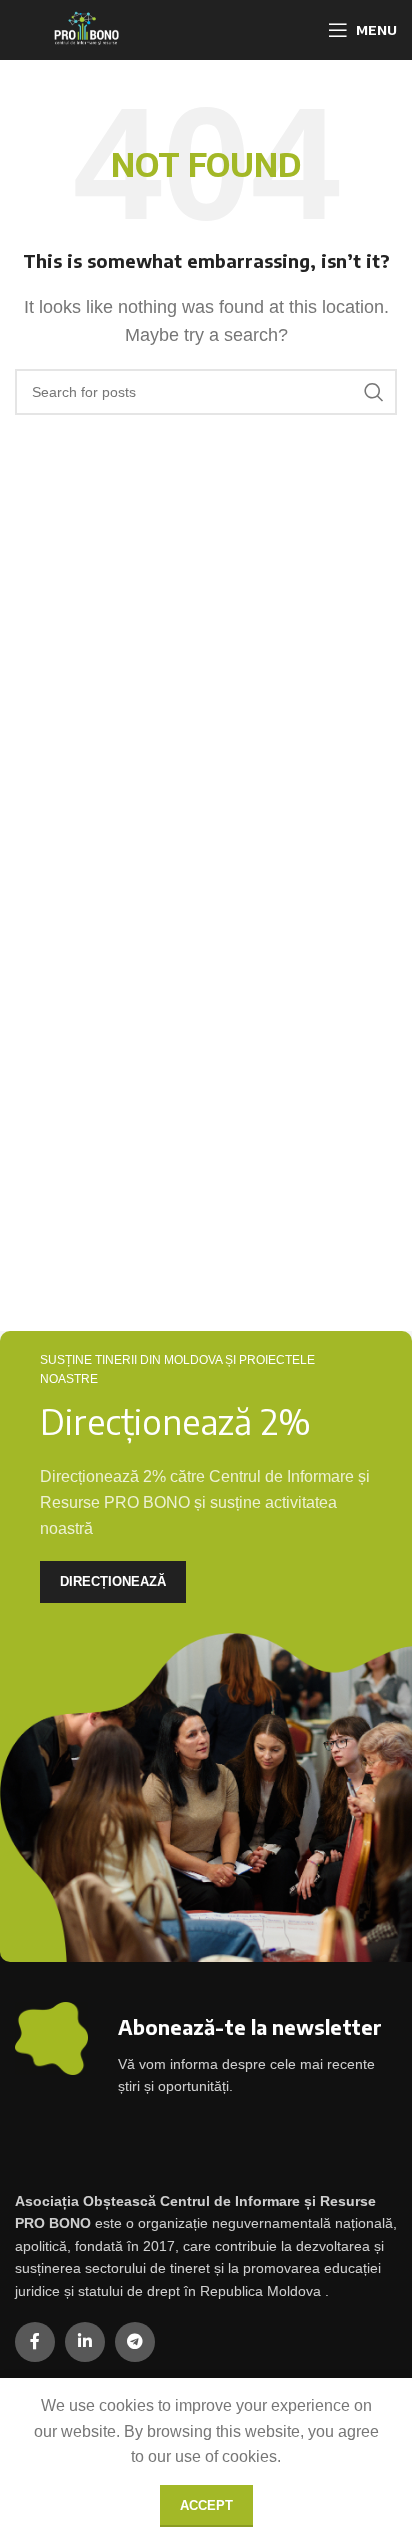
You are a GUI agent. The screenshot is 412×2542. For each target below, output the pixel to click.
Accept (206, 2505)
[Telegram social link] (135, 2342)
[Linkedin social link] (85, 2342)
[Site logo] (85, 28)
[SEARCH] (374, 392)
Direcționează (113, 1581)
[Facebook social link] (35, 2342)
